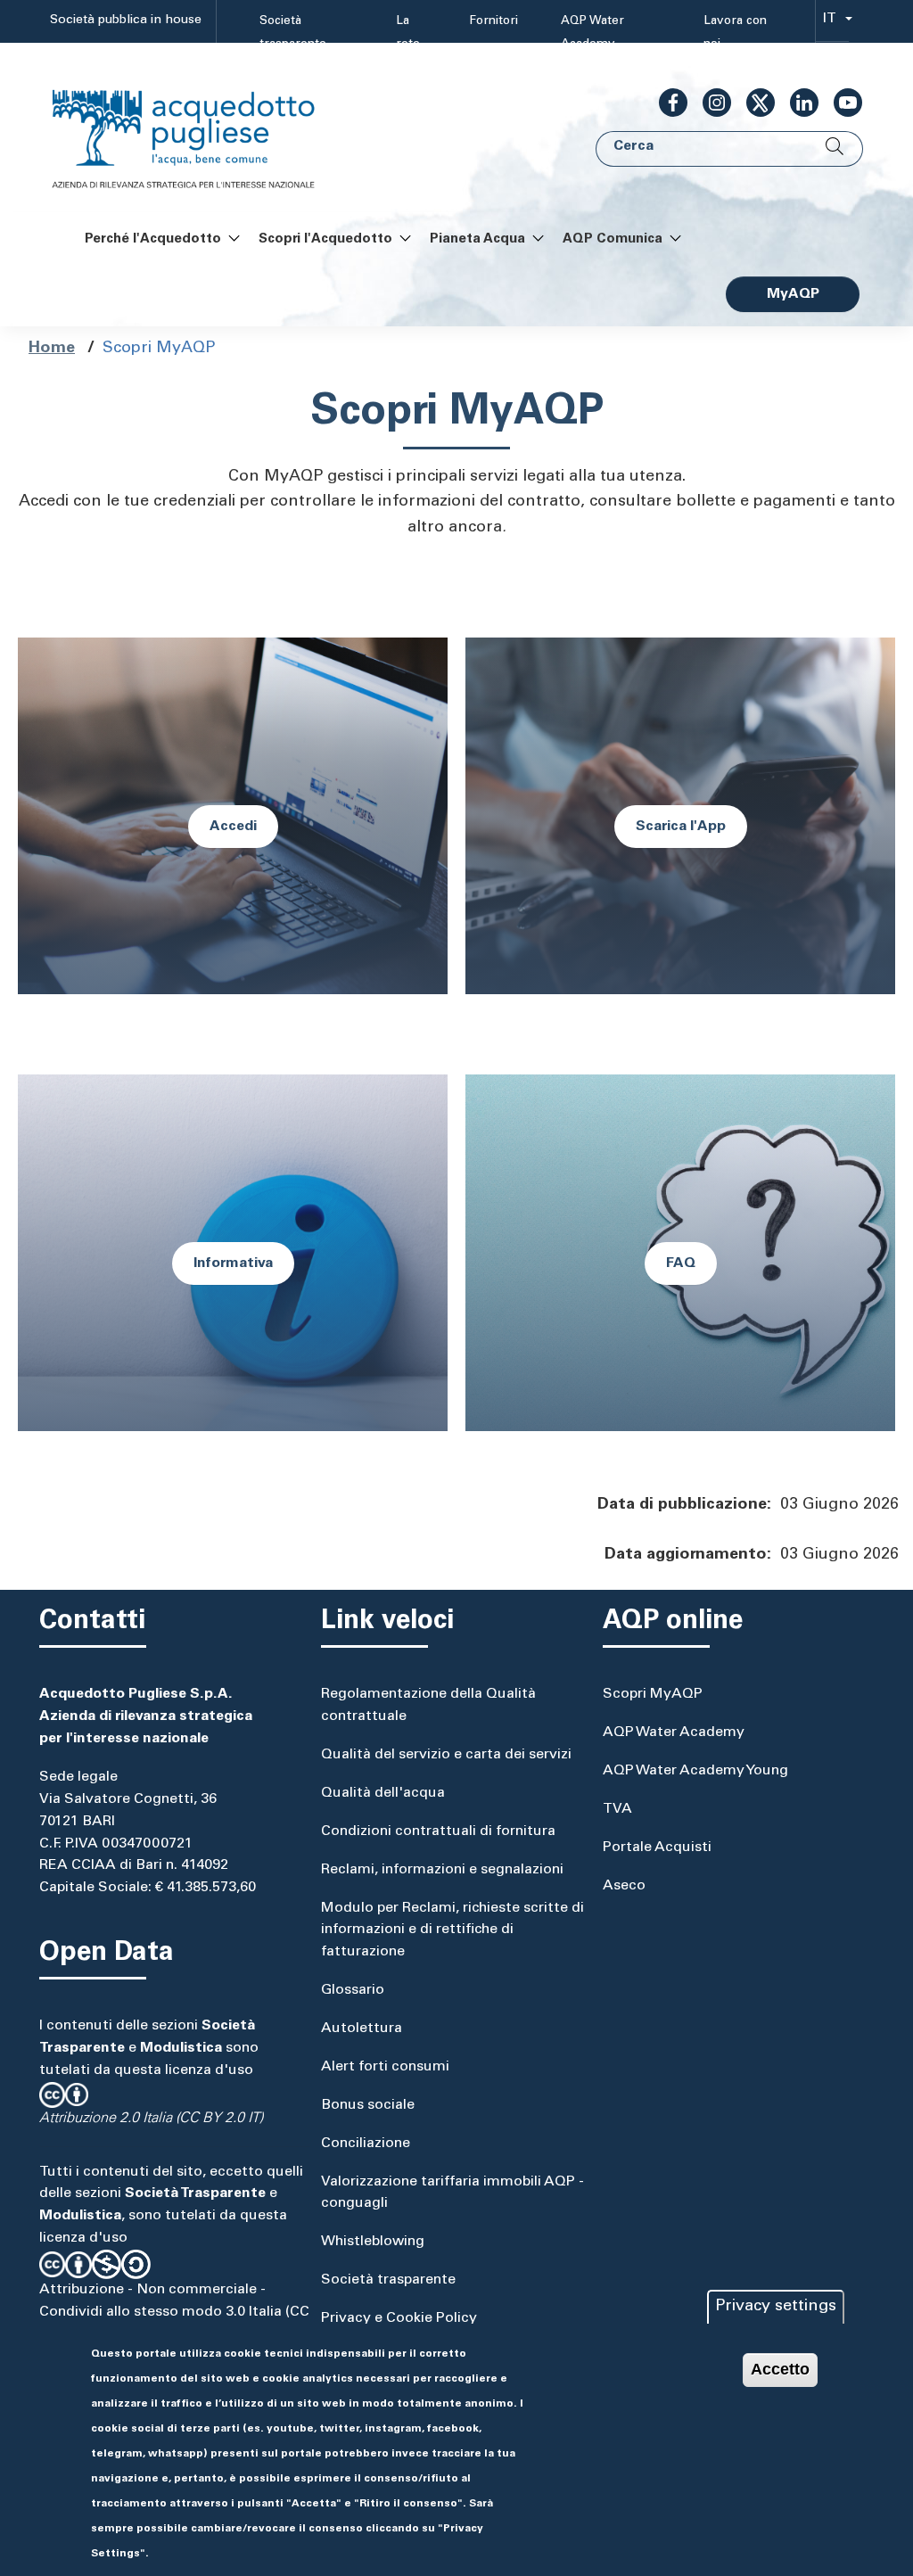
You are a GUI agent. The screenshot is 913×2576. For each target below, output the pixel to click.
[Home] (202, 128)
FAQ (681, 1263)
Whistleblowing (373, 2242)
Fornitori (494, 21)
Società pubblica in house (126, 21)
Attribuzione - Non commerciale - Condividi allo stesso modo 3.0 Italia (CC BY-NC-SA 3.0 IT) (174, 2312)
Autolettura (362, 2029)
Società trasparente (293, 33)
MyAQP (793, 294)
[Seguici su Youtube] (841, 103)
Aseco (624, 1886)
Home (52, 349)
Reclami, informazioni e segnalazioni (442, 1870)
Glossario (353, 1990)
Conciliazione (366, 2144)
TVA (617, 1809)
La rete (408, 33)
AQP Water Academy (592, 33)
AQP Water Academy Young (695, 1771)
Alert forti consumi (385, 2067)
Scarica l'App (681, 827)
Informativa (233, 1263)
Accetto (780, 2369)
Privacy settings (776, 2307)
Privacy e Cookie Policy (399, 2318)
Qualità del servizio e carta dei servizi (446, 1755)
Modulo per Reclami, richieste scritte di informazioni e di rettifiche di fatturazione (452, 1930)
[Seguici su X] (753, 103)
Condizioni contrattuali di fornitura (438, 1831)
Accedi (233, 827)
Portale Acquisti (657, 1848)
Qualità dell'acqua (383, 1793)
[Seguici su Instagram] (710, 103)
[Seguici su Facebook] (666, 103)
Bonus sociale (368, 2105)
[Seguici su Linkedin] (797, 103)
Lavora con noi (735, 33)
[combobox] (832, 22)
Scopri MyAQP (653, 1694)
